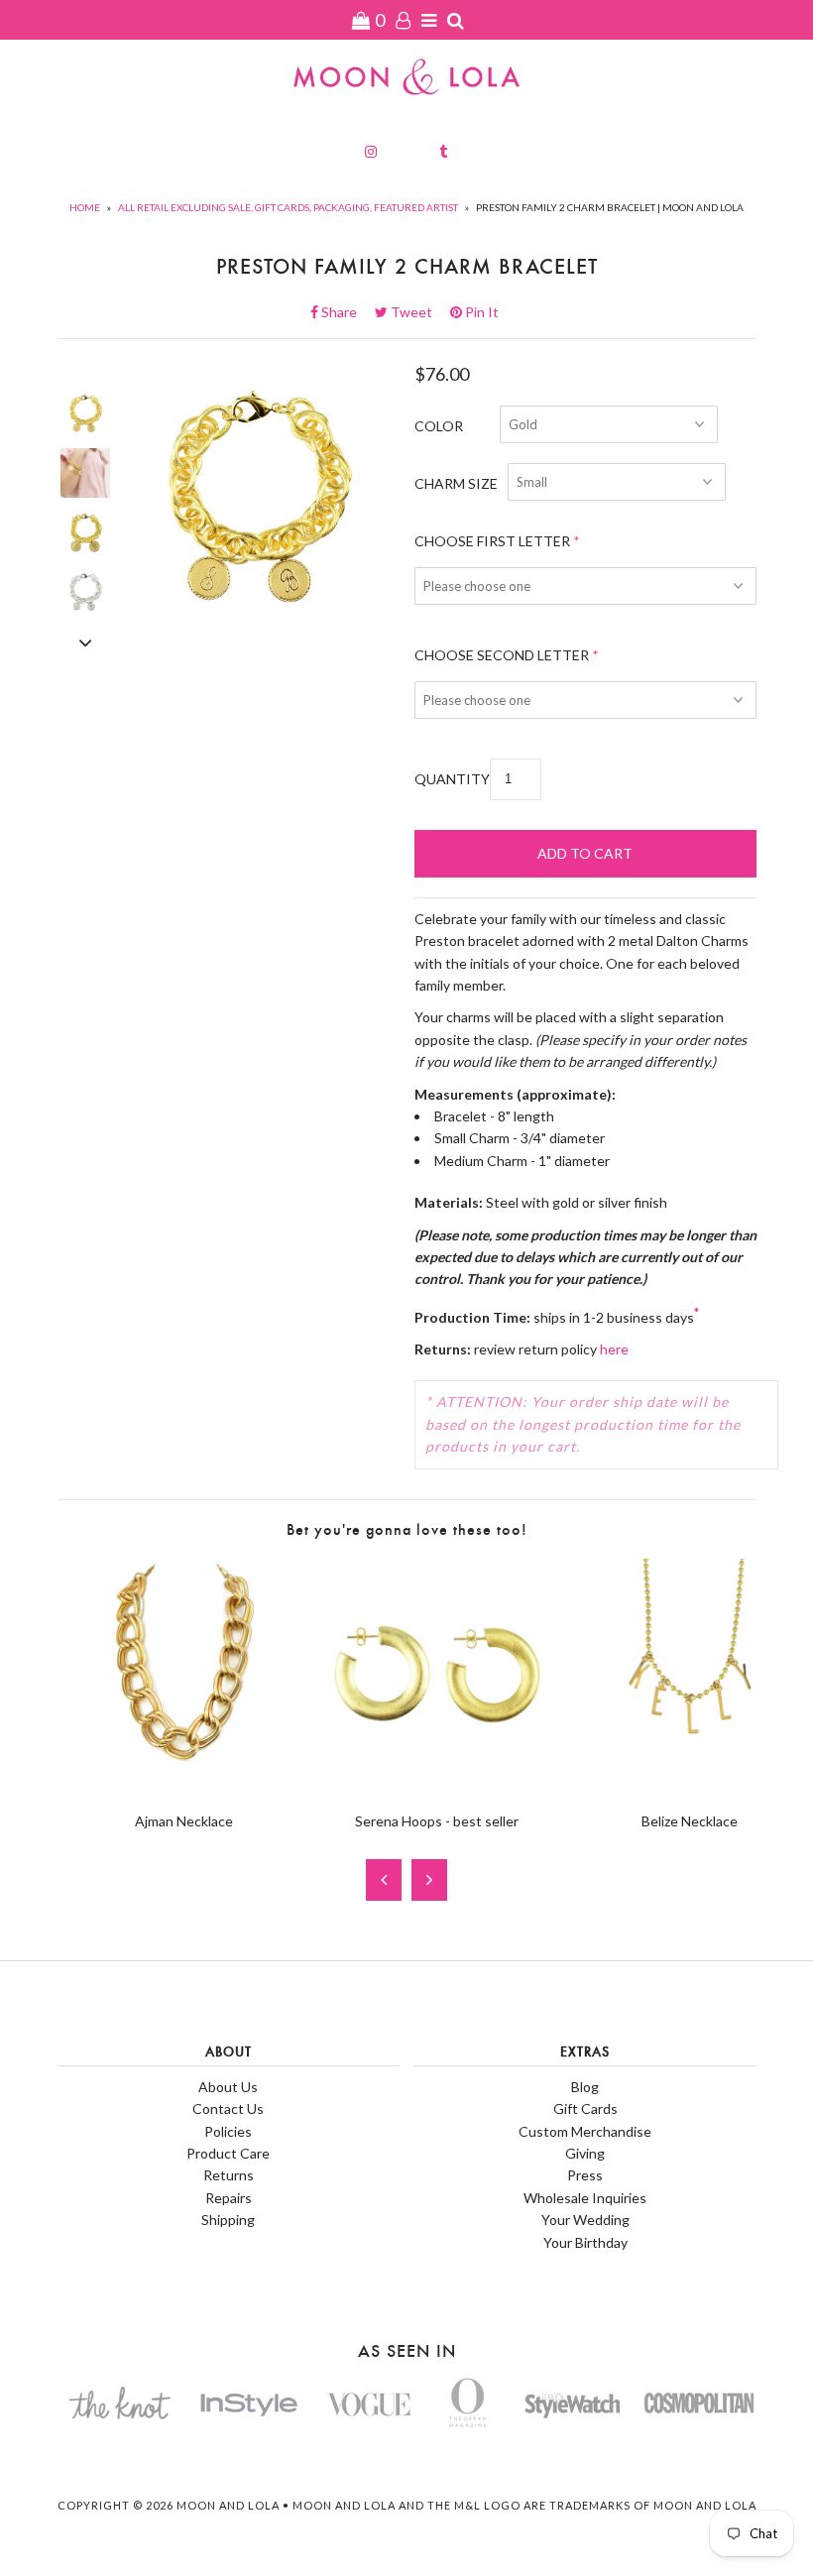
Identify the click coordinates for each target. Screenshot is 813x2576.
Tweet (417, 312)
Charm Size (456, 483)
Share (345, 312)
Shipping (228, 2220)
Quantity (452, 779)
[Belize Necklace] (690, 1786)
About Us (228, 2087)
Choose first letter (492, 541)
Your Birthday (585, 2242)
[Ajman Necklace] (184, 1786)
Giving (585, 2153)
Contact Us (228, 2108)
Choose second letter (502, 655)
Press (585, 2175)
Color (439, 426)
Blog (585, 2087)
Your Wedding (585, 2220)
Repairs (229, 2198)
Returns (229, 2175)
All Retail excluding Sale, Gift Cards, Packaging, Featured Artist (288, 207)
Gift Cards (585, 2108)
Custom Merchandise (585, 2131)
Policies (228, 2131)
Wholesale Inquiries (585, 2198)
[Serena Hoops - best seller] (437, 1786)
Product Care (228, 2153)
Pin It (480, 312)
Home (85, 207)
